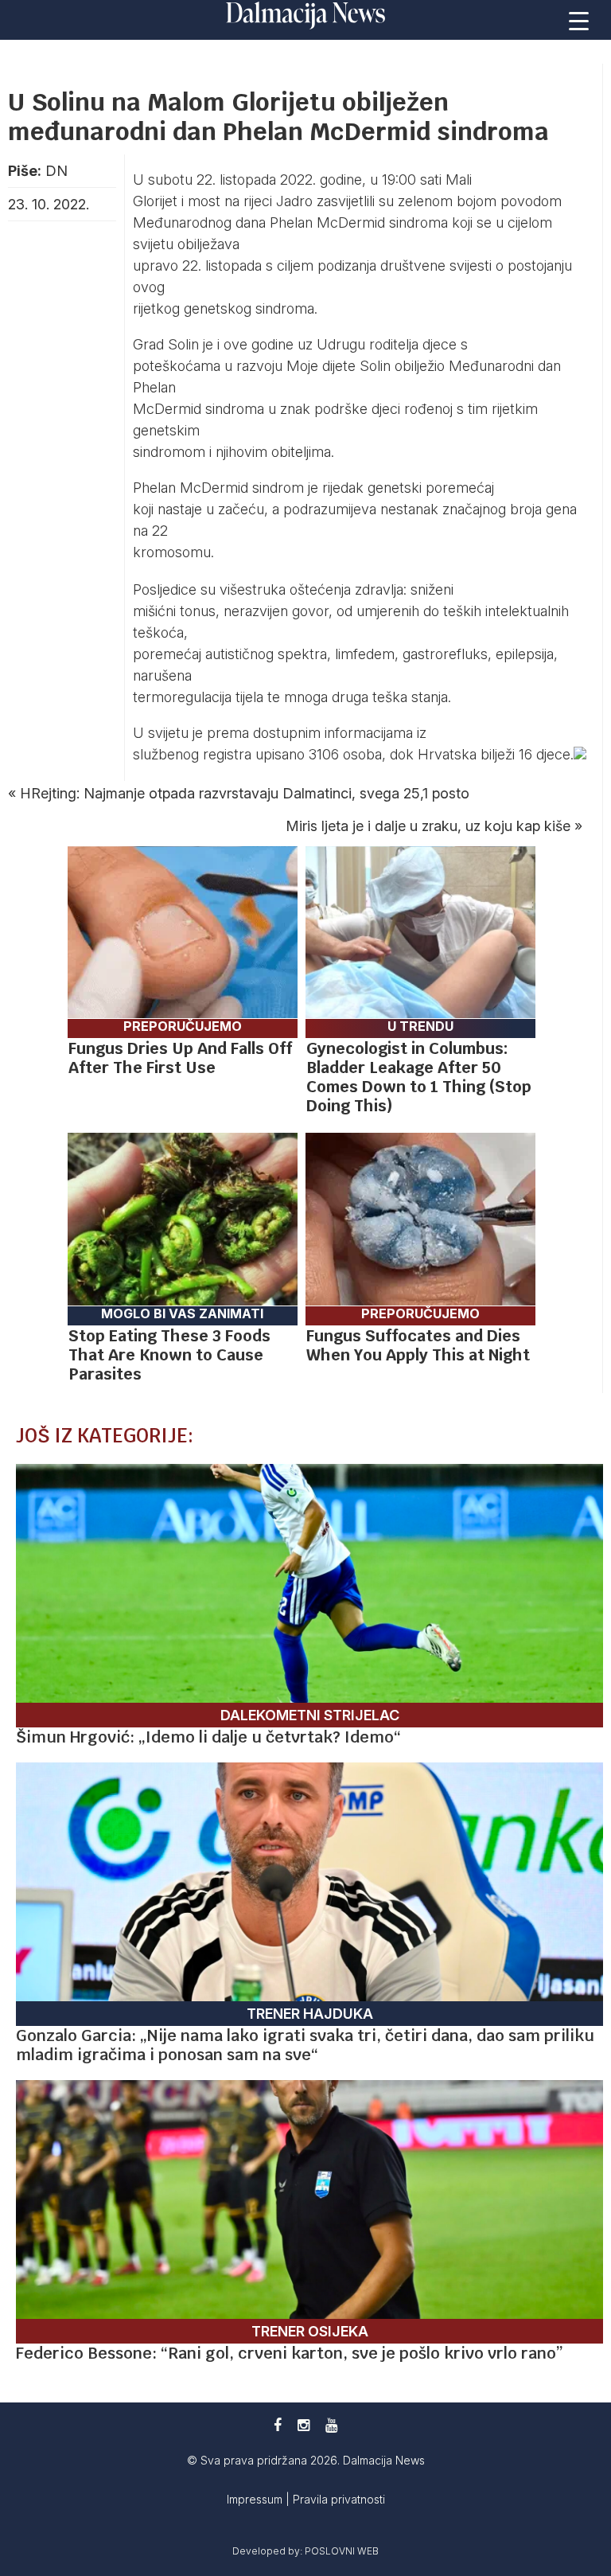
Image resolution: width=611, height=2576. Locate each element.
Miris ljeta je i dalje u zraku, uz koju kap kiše (428, 826)
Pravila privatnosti (339, 2499)
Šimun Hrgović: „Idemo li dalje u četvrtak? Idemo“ (208, 1737)
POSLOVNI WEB (342, 2551)
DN (56, 171)
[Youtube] (331, 2425)
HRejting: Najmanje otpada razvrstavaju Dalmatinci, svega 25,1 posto (245, 793)
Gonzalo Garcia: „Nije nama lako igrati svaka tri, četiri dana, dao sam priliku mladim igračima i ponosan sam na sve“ (305, 2045)
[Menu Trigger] (579, 20)
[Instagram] (304, 2425)
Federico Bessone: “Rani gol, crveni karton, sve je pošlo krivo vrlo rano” (290, 2353)
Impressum (256, 2499)
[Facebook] (278, 2425)
